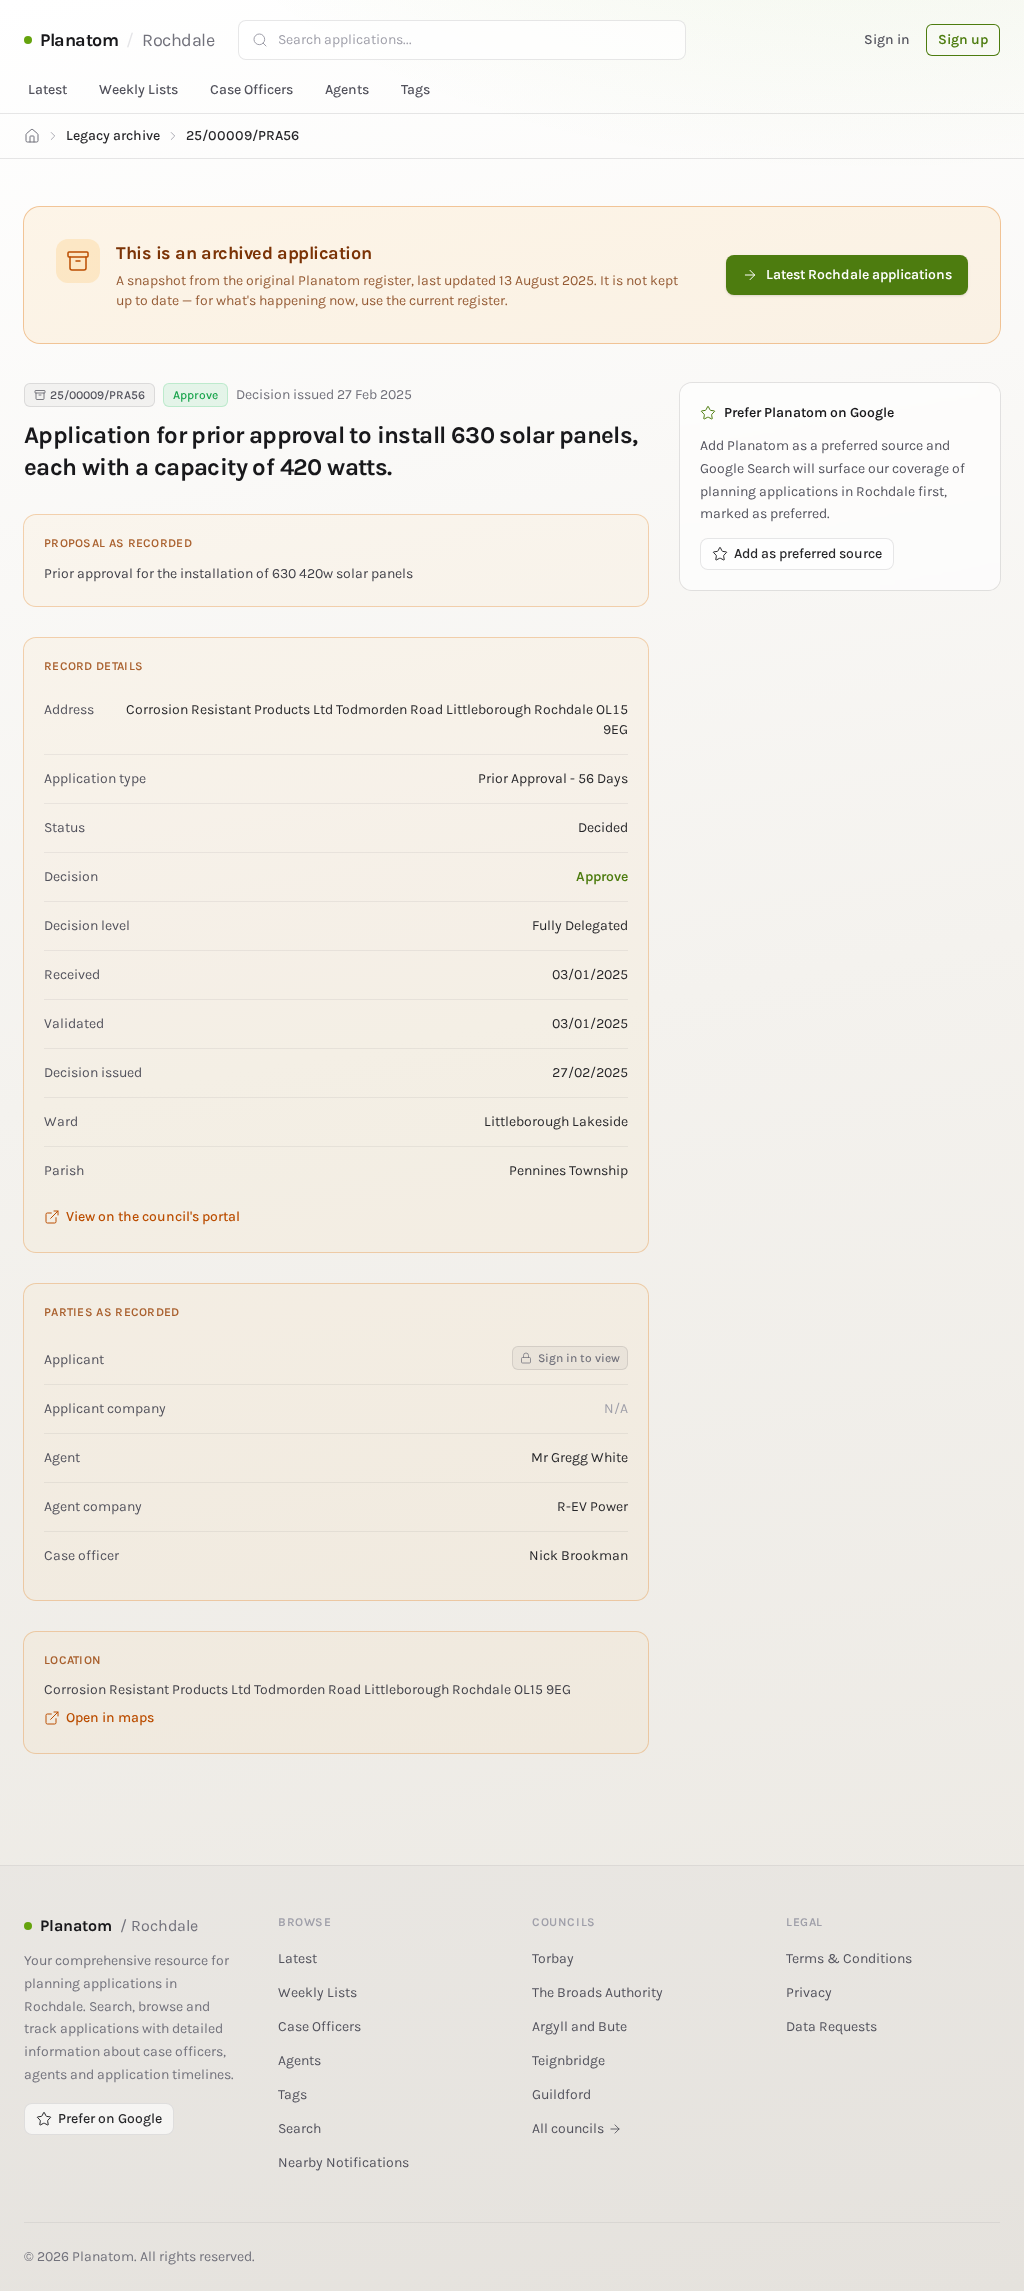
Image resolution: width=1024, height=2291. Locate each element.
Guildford (561, 2094)
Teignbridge (568, 2060)
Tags (415, 89)
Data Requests (831, 2026)
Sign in (887, 39)
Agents (347, 89)
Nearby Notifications (343, 2162)
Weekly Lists (138, 89)
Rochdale (178, 40)
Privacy (809, 1992)
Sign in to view (579, 1358)
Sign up (963, 39)
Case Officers (251, 89)
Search (299, 2128)
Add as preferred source (808, 553)
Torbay (553, 1958)
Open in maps (110, 1717)
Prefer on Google (110, 2118)
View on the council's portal (153, 1216)
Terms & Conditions (849, 1958)
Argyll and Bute (579, 2026)
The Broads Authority (597, 1992)
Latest (47, 89)
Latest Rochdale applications (859, 274)
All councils (568, 2128)
